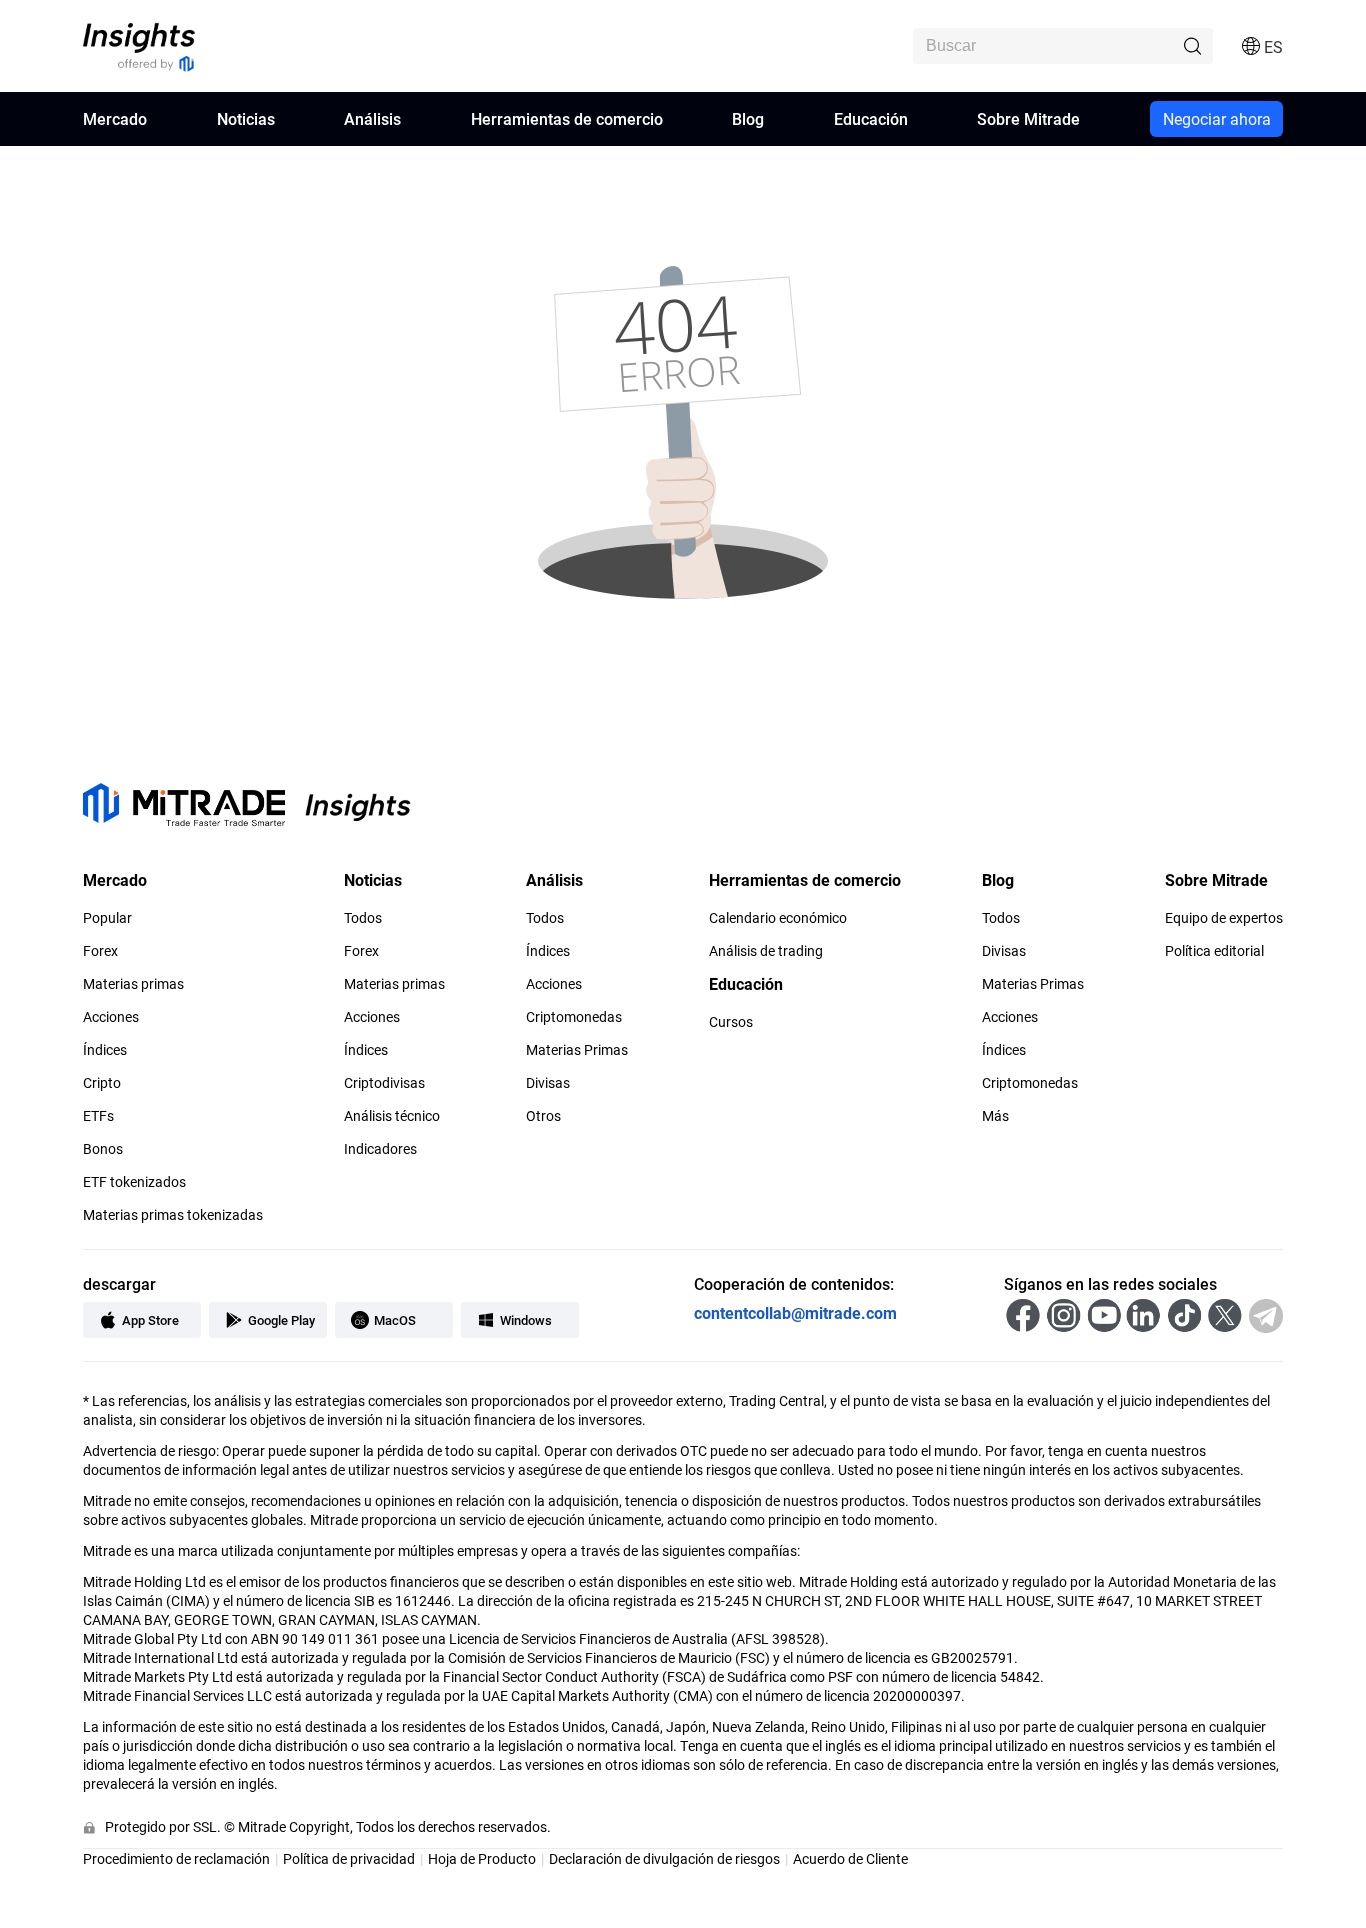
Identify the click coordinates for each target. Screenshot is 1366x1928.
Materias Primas (577, 1050)
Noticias (246, 118)
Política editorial (1214, 951)
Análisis (372, 118)
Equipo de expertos (1224, 918)
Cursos (731, 1022)
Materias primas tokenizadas (173, 1215)
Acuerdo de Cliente (850, 1858)
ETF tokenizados (134, 1182)
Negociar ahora (1217, 118)
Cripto (102, 1083)
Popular (107, 918)
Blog (748, 118)
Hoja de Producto (482, 1858)
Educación (871, 118)
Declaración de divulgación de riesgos (664, 1858)
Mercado (115, 118)
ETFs (98, 1116)
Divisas (548, 1083)
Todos (363, 918)
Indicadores (380, 1149)
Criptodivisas (384, 1083)
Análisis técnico (392, 1116)
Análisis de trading (766, 951)
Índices (105, 1050)
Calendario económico (778, 918)
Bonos (103, 1149)
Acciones (111, 1017)
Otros (543, 1116)
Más (995, 1116)
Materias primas (133, 984)
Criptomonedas (574, 1017)
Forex (100, 951)
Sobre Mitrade (1028, 118)
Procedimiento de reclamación (176, 1858)
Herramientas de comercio (567, 118)
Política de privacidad (349, 1858)
